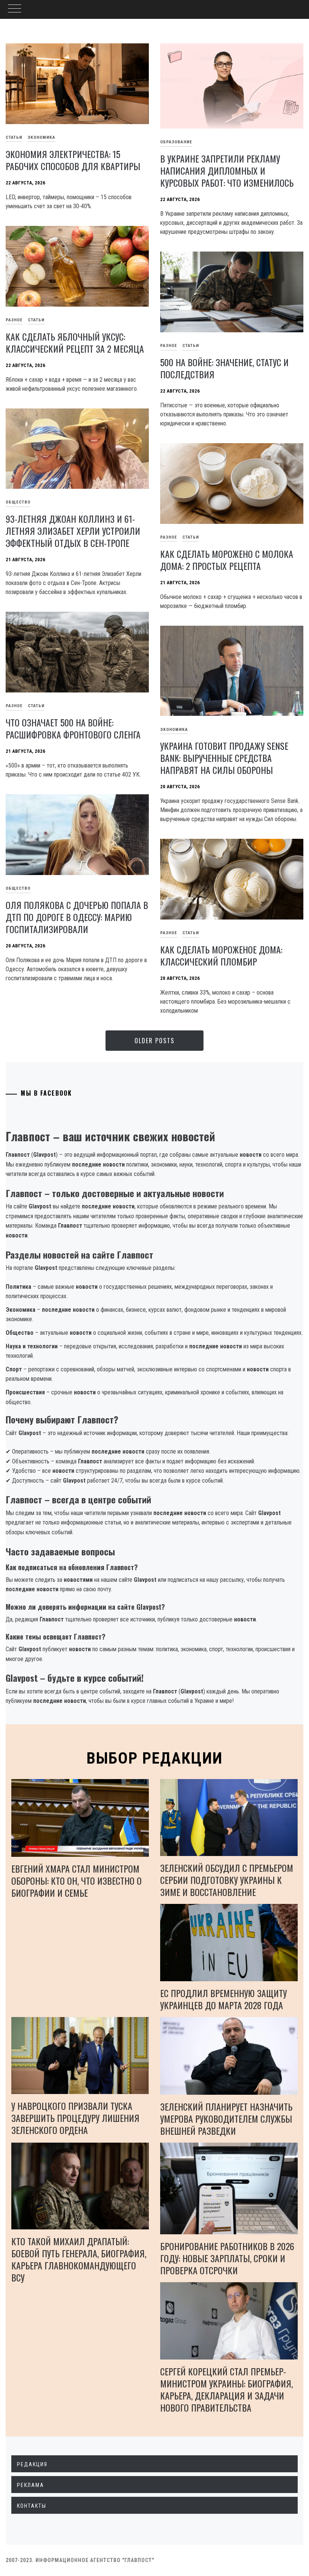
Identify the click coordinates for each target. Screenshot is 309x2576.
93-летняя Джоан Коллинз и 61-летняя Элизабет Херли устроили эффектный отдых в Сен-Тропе (73, 531)
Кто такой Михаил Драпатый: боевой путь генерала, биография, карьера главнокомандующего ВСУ (79, 2259)
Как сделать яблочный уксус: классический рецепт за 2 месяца (75, 342)
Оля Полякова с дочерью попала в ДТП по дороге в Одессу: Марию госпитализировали (77, 917)
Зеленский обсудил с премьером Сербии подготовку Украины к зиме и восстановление (227, 1880)
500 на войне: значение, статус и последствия (224, 368)
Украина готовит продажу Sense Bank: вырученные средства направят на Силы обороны (224, 758)
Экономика (41, 137)
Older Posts (154, 1041)
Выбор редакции (155, 1758)
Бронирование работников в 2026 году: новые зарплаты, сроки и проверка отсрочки (227, 2258)
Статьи (36, 320)
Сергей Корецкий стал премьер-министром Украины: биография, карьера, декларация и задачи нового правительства (226, 2389)
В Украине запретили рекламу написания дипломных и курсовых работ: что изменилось (227, 170)
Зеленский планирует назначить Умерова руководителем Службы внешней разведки (226, 2119)
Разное (169, 346)
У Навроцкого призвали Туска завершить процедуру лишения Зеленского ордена (75, 2118)
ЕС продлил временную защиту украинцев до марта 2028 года (223, 1999)
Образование (176, 142)
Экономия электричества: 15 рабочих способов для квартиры (73, 160)
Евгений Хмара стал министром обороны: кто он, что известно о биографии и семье (76, 1881)
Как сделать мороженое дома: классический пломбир (221, 955)
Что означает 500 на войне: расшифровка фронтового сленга (73, 728)
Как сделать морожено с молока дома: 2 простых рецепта (227, 560)
